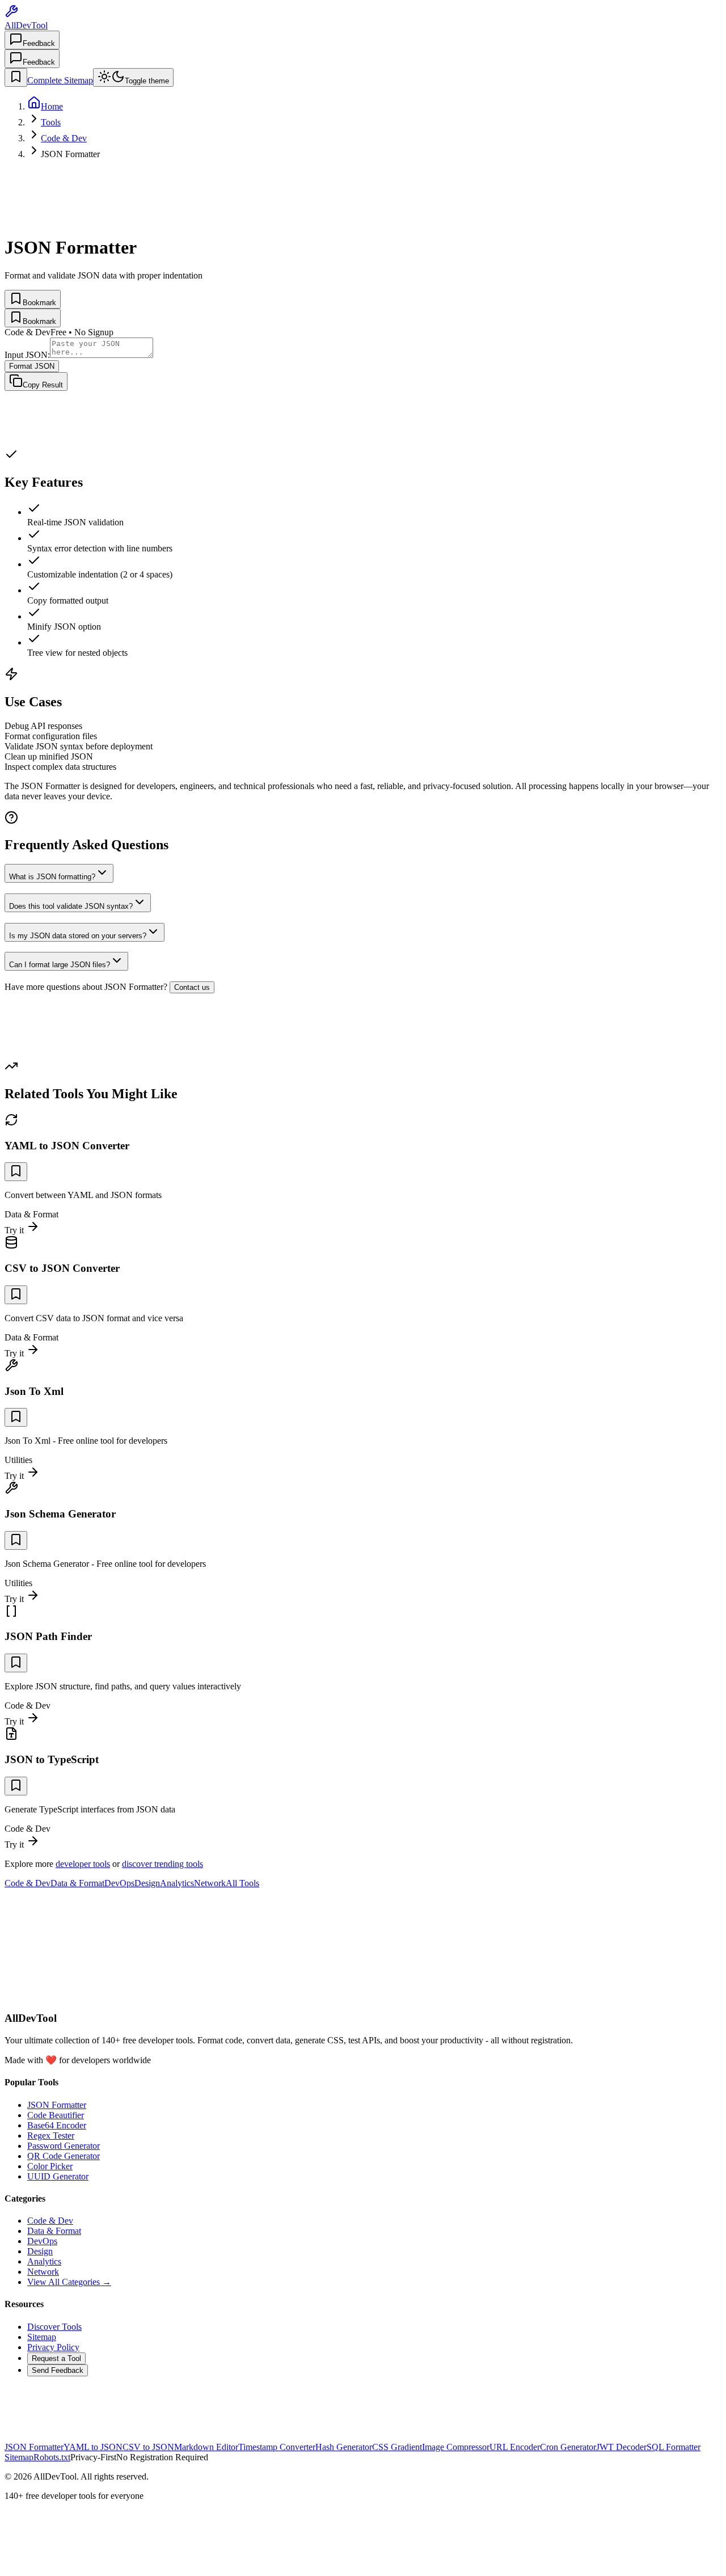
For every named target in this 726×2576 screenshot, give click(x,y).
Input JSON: (27, 355)
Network (210, 1883)
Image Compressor (456, 2447)
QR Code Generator (64, 2156)
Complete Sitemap (60, 80)
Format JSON (32, 366)
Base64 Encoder (57, 2125)
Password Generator (64, 2146)
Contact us (192, 987)
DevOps (119, 1883)
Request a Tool (56, 2358)
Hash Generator (344, 2447)
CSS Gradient (397, 2447)
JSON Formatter (57, 2105)
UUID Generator (58, 2176)
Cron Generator (568, 2447)
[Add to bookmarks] (16, 1172)
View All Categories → (69, 2282)
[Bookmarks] (16, 77)
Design (147, 1883)
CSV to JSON (148, 2447)
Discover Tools (54, 2327)
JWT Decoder (621, 2447)
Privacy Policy (53, 2347)
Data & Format (77, 1883)
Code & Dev (28, 1883)
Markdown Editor (206, 2447)
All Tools (242, 1883)
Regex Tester (51, 2136)
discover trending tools (162, 1864)
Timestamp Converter (277, 2447)
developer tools (83, 1864)
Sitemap (42, 2337)
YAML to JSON (93, 2447)
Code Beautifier (56, 2115)
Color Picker (50, 2166)
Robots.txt (52, 2457)
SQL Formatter (674, 2447)
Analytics (177, 1883)
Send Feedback (58, 2370)
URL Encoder (515, 2447)
